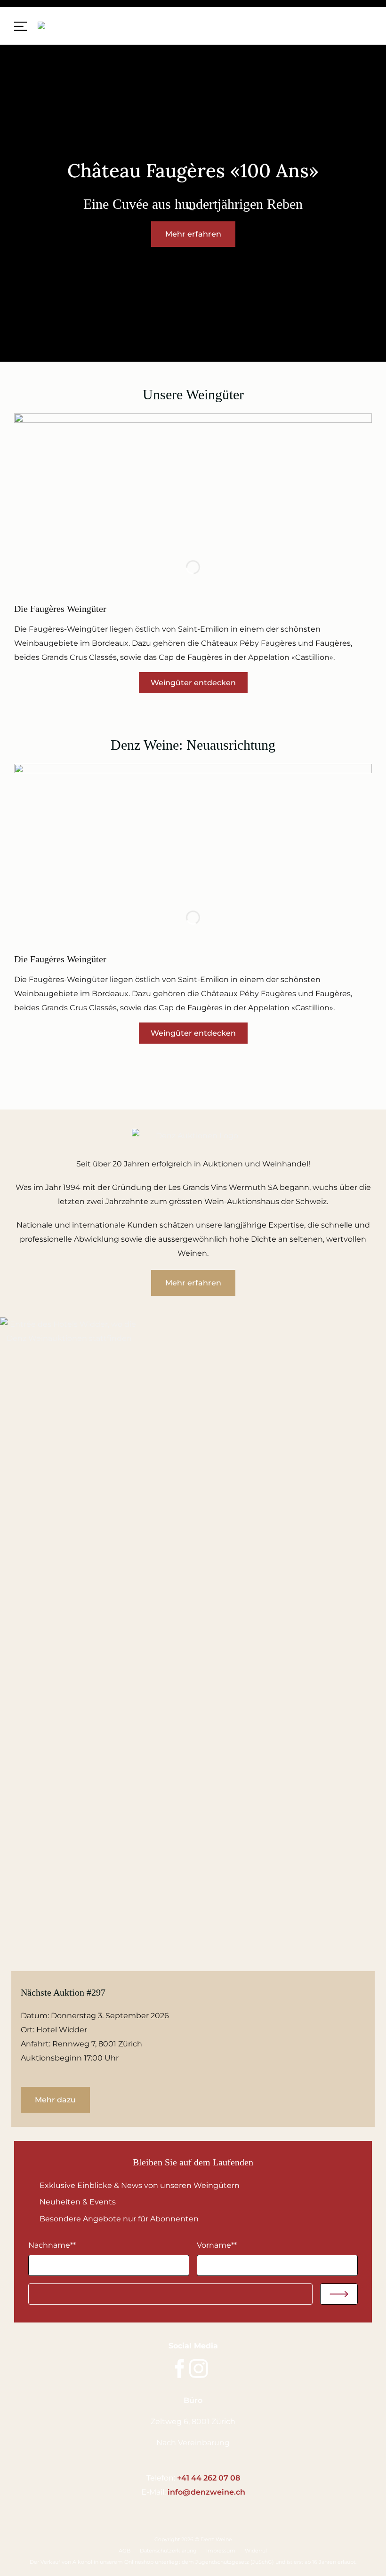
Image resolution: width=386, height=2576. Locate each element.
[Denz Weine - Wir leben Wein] (76, 26)
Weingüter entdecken (193, 683)
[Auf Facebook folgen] (180, 2370)
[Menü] (21, 25)
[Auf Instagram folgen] (199, 2370)
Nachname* (52, 2245)
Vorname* (217, 2245)
